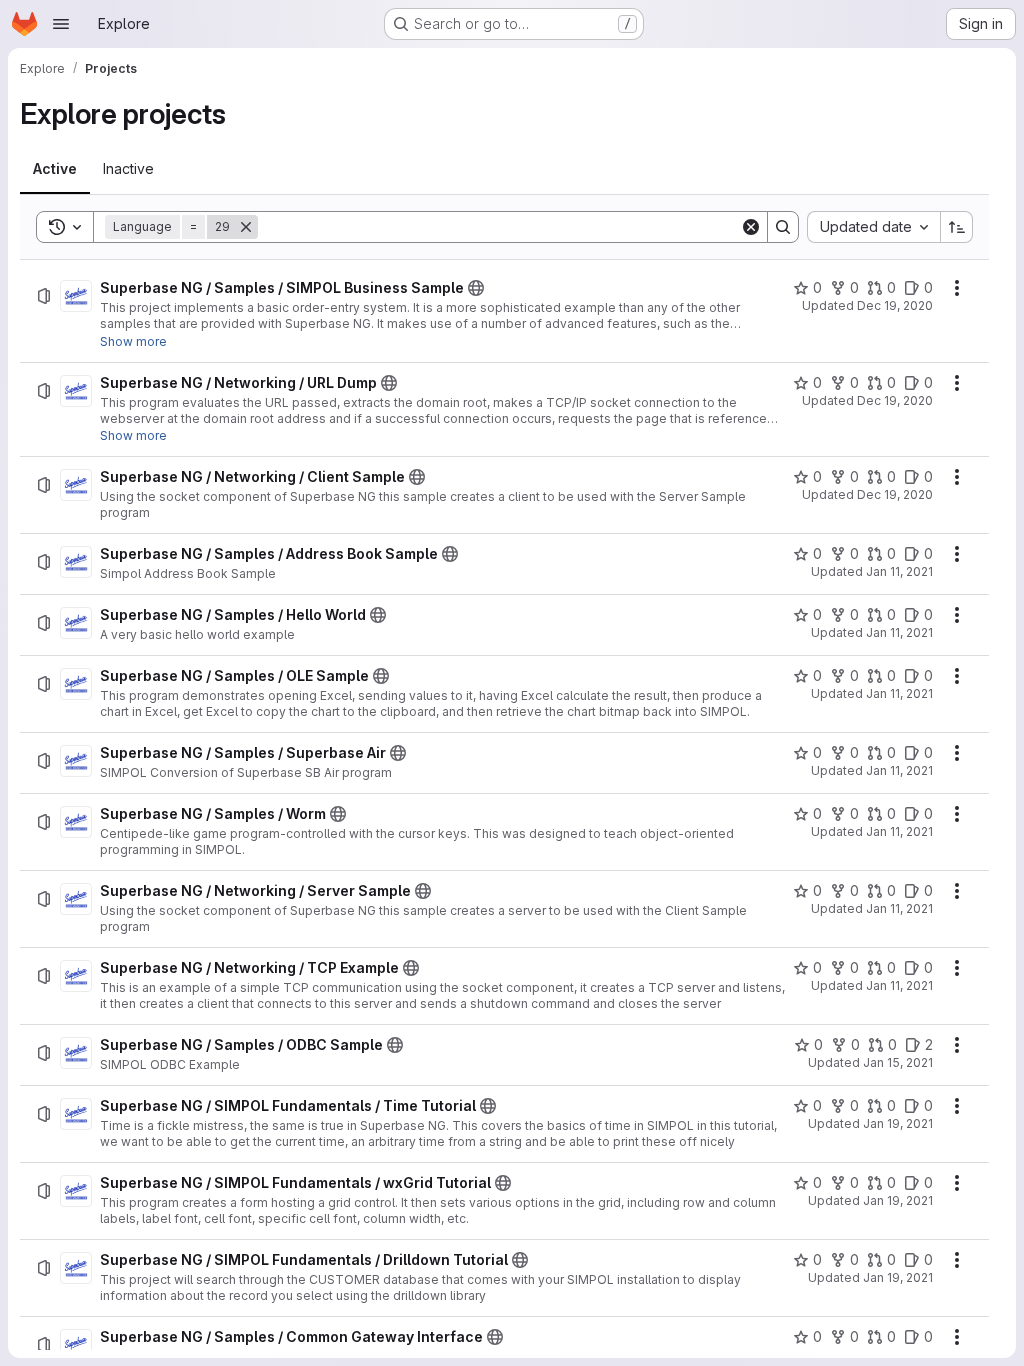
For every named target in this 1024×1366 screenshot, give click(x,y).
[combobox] (873, 227)
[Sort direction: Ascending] (957, 227)
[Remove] (246, 227)
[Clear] (751, 227)
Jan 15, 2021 (898, 1062)
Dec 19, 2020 (895, 305)
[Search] (783, 227)
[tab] (55, 169)
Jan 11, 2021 (899, 571)
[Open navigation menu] (61, 24)
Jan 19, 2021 (898, 1123)
